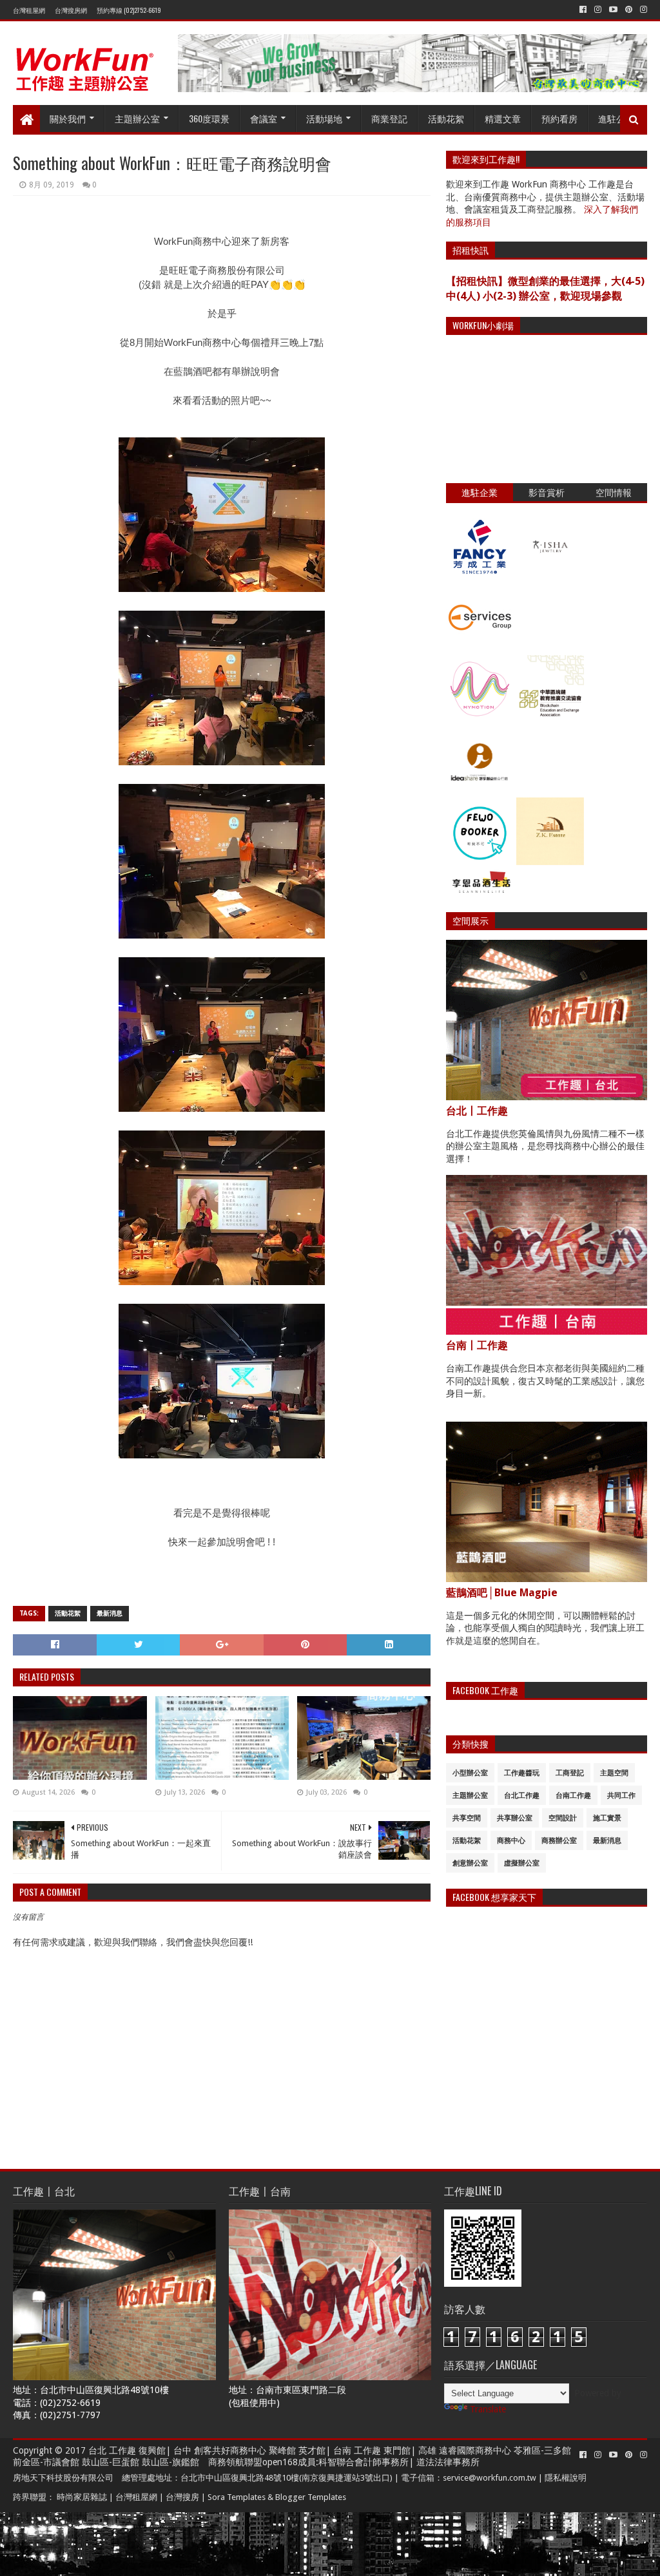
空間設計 (563, 1818)
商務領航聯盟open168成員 (262, 2462)
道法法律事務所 (448, 2462)
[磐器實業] (550, 577)
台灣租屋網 (29, 10)
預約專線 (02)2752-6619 (129, 10)
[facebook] (583, 10)
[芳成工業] (480, 577)
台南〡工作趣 (477, 1345)
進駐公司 (616, 118)
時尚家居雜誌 (82, 2497)
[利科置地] (550, 862)
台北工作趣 (522, 1796)
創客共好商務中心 (230, 2450)
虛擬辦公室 (522, 1863)
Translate (488, 2409)
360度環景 (209, 118)
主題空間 (614, 1773)
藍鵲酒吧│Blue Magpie (502, 1593)
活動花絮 (446, 118)
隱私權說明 (566, 2478)
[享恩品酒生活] (480, 893)
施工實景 (607, 1818)
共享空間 (467, 1818)
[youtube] (613, 10)
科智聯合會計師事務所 (364, 2462)
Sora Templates (237, 2497)
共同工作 (621, 1796)
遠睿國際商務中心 (475, 2450)
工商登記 (570, 1773)
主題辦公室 (137, 118)
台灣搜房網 (71, 10)
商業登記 (389, 118)
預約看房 (559, 118)
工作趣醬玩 (522, 1773)
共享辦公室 (515, 1818)
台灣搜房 (182, 2497)
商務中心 (511, 1841)
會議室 (264, 118)
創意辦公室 (470, 1863)
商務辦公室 (559, 1841)
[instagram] (598, 10)
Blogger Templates (311, 2497)
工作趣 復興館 (137, 2450)
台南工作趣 (573, 1796)
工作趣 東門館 (382, 2450)
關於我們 (68, 118)
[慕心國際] (480, 720)
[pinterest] (629, 10)
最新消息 (110, 1613)
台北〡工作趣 (477, 1111)
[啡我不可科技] (480, 862)
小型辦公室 (470, 1773)
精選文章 (503, 118)
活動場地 (324, 118)
